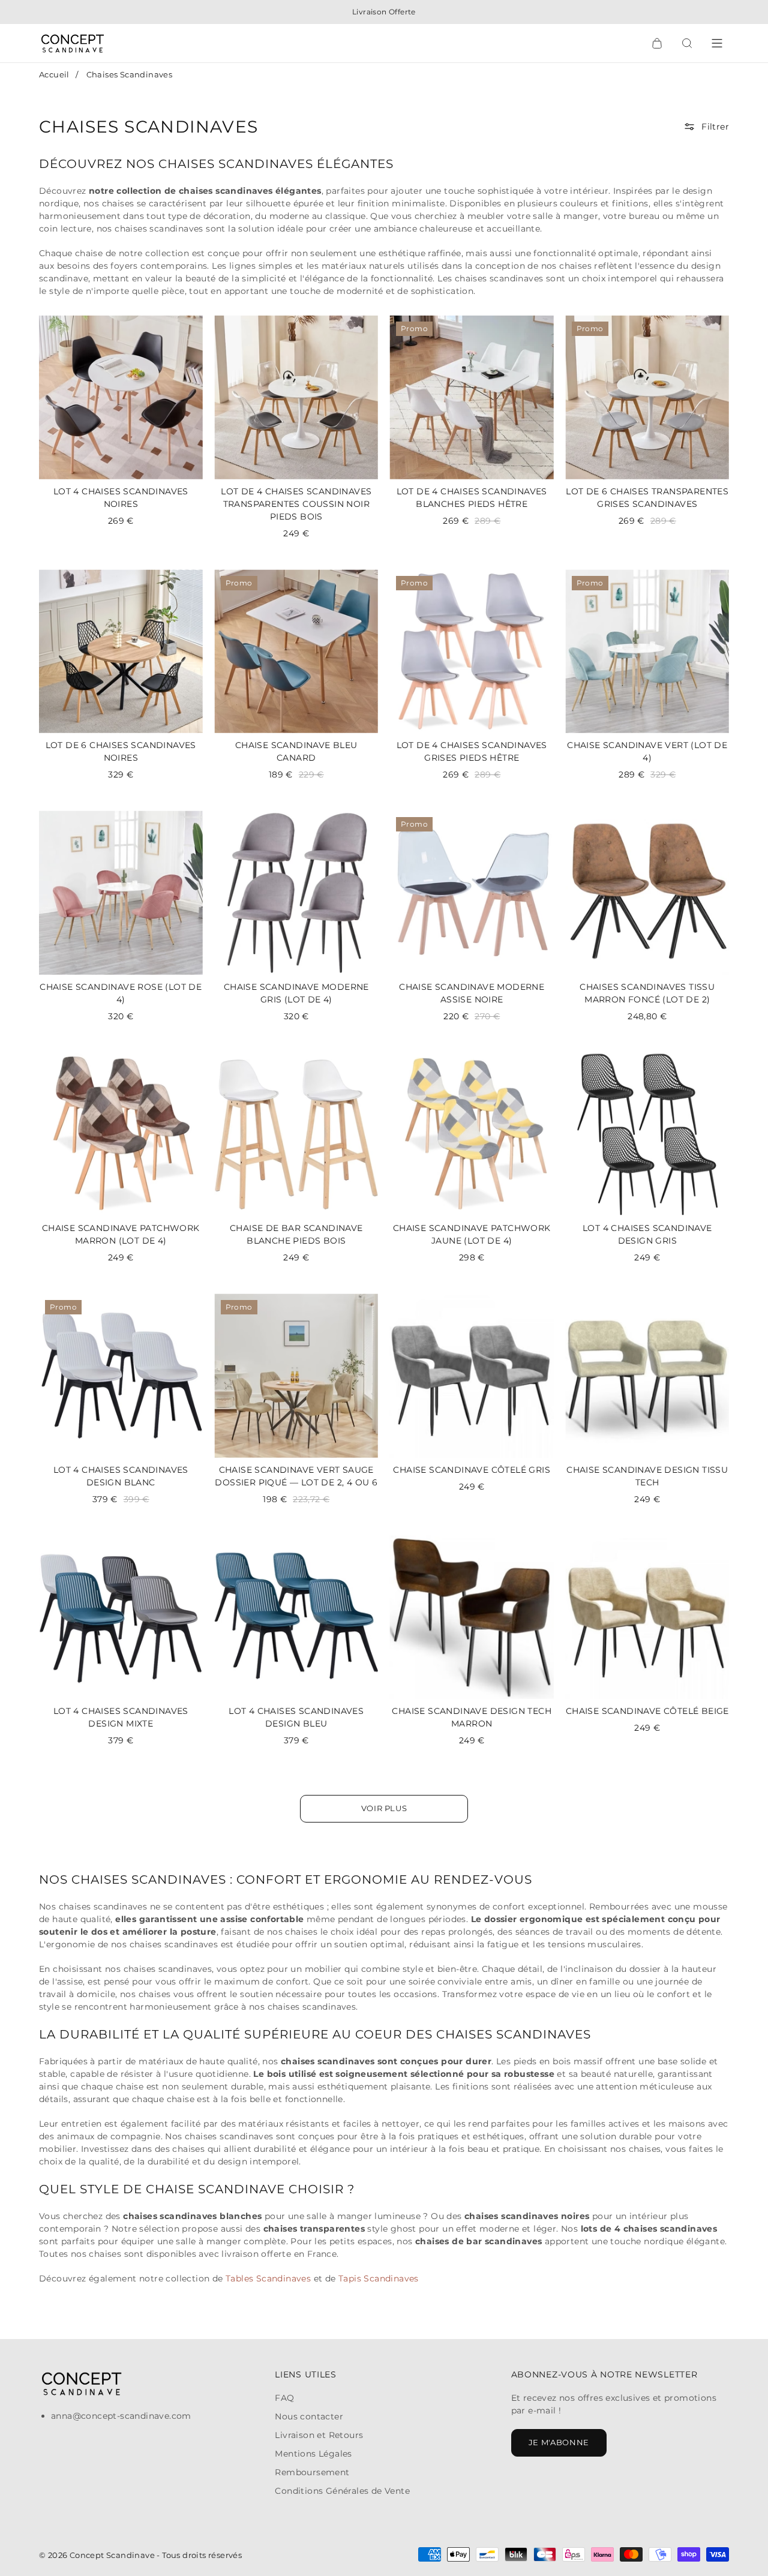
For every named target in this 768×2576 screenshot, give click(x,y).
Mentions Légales (313, 2454)
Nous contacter (309, 2416)
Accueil (54, 74)
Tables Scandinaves (270, 2278)
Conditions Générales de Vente (342, 2491)
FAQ (284, 2398)
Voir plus (384, 1808)
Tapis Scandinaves (379, 2278)
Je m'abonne (559, 2442)
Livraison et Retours (319, 2435)
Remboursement (312, 2472)
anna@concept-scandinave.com (121, 2416)
